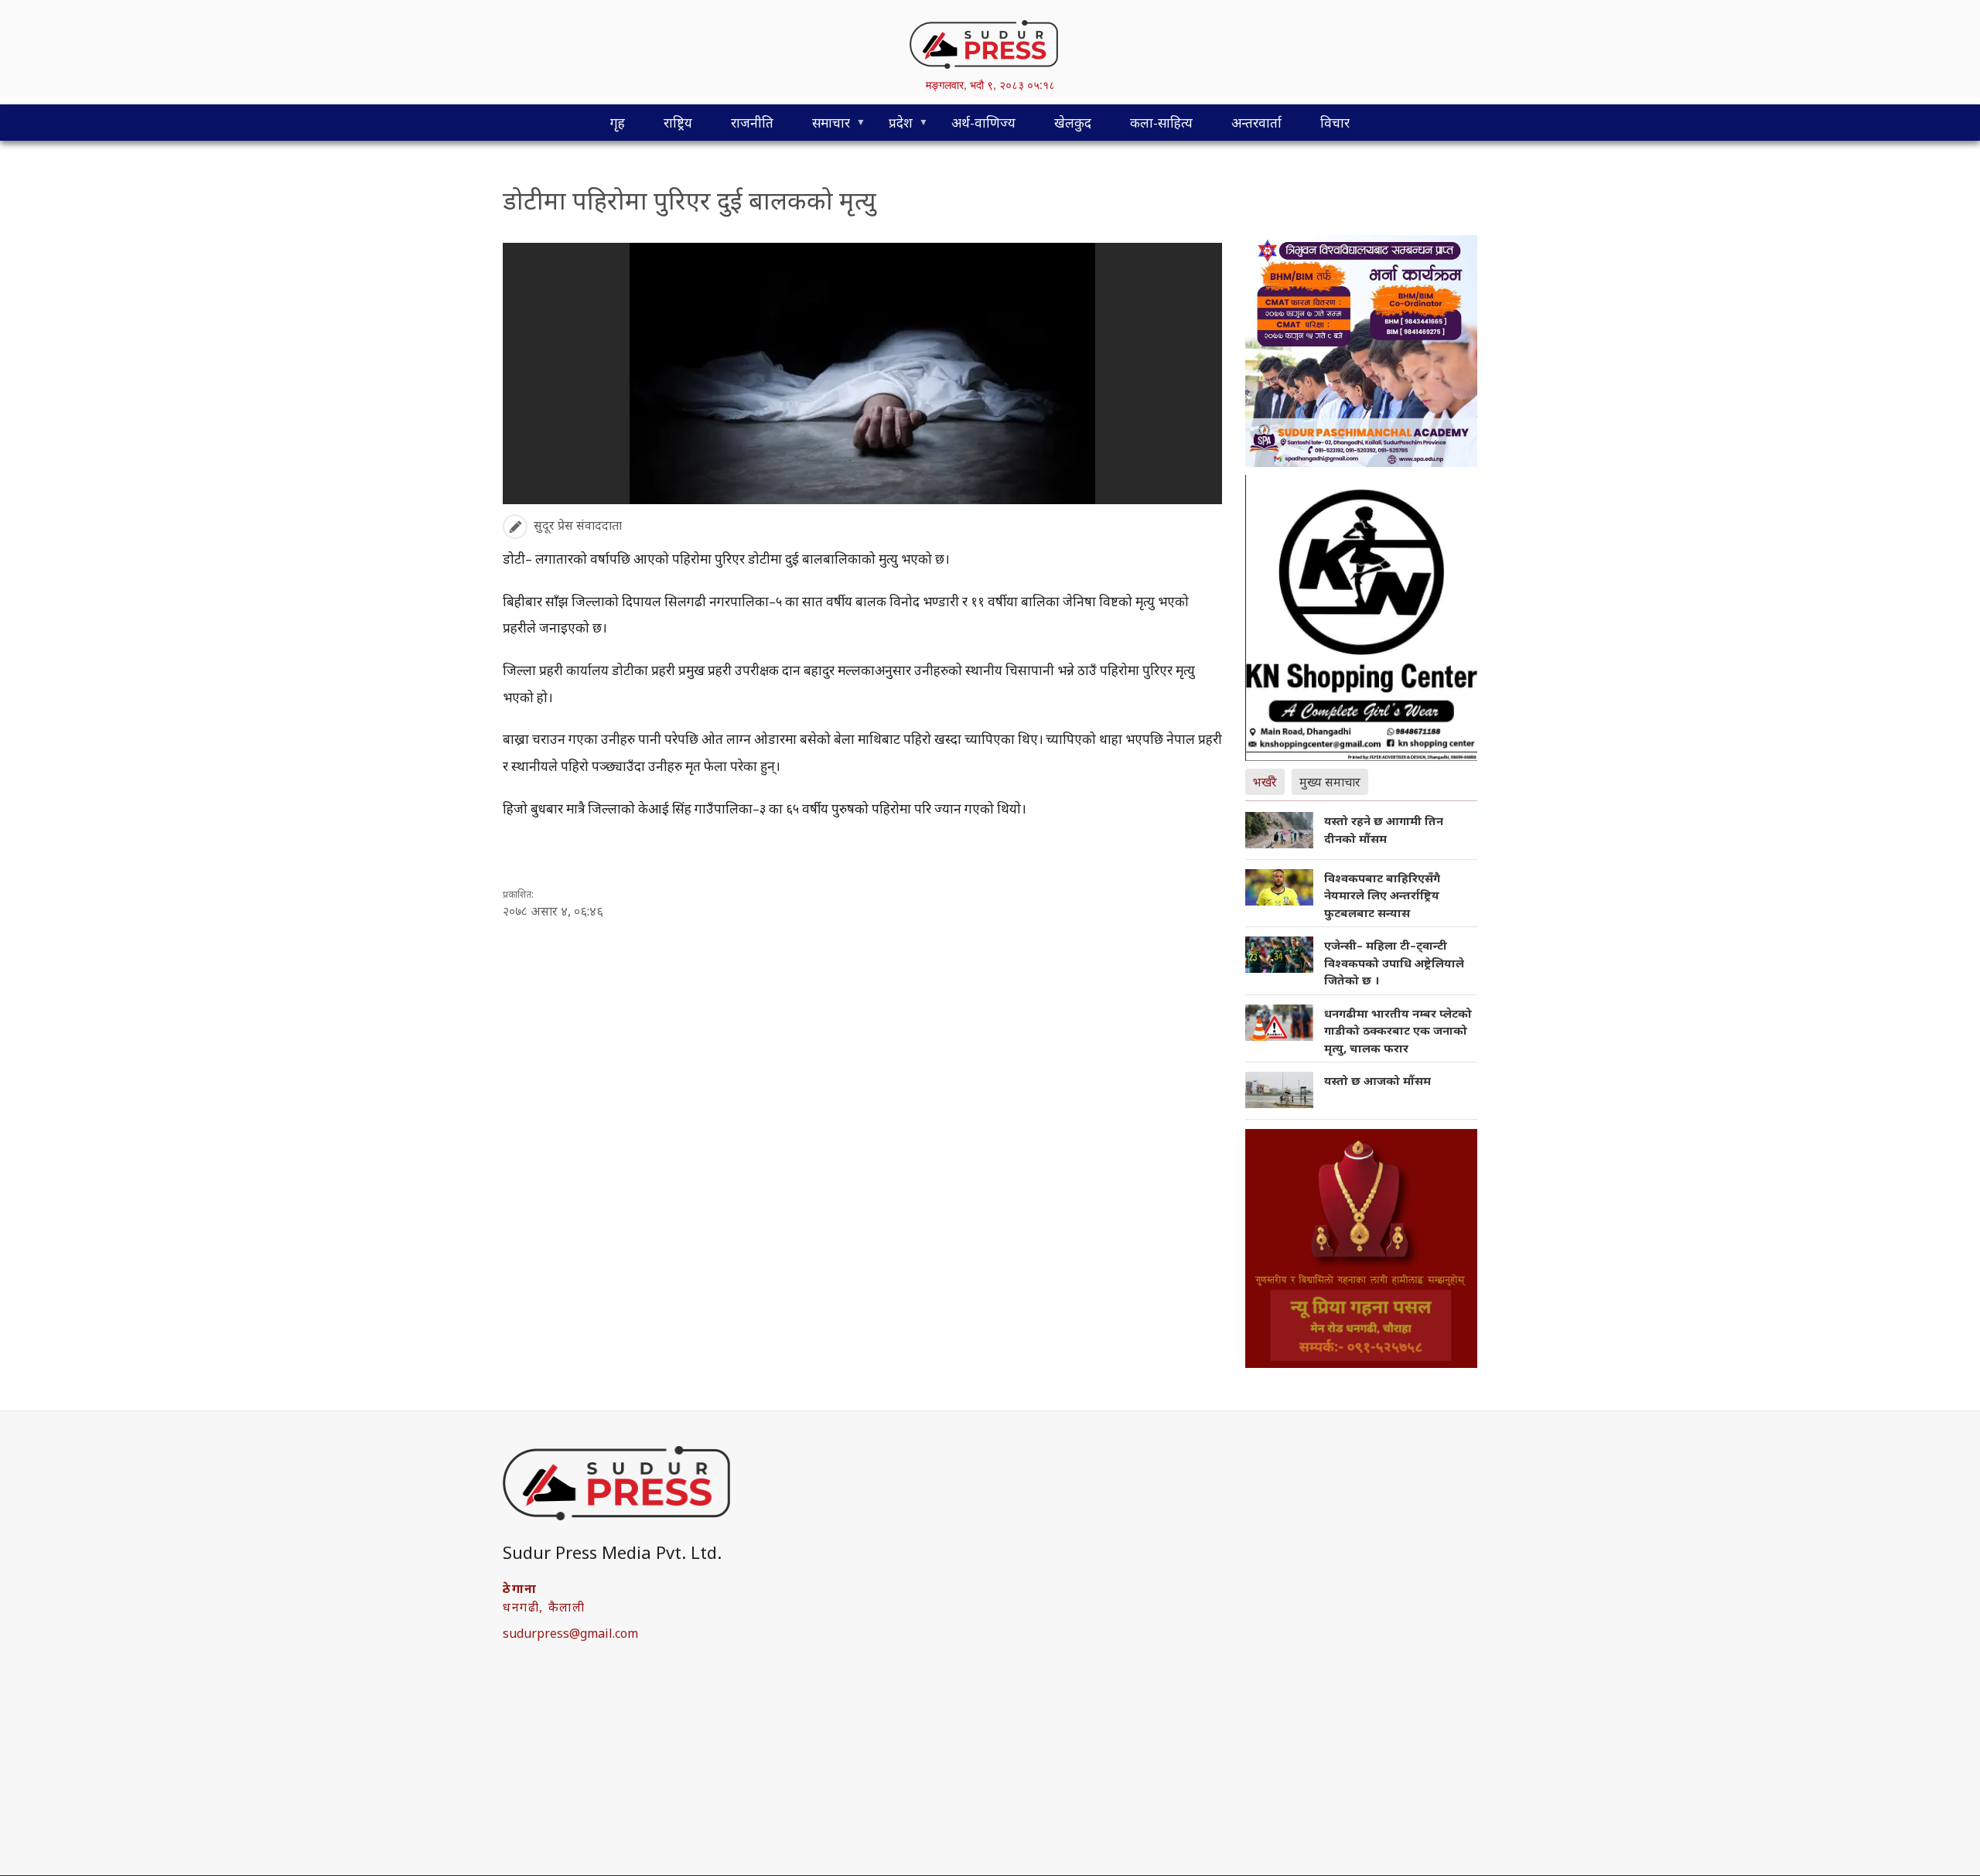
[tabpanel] (1361, 966)
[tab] (1268, 780)
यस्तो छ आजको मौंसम (1377, 1080)
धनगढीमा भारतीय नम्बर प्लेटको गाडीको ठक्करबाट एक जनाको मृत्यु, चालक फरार (1398, 1030)
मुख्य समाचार (1330, 782)
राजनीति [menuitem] (752, 123)
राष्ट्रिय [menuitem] (678, 123)
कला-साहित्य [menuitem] (1161, 123)
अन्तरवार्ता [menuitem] (1256, 123)
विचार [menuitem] (1335, 123)
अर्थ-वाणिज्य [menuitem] (983, 123)
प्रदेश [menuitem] (891, 127)
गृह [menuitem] (618, 123)
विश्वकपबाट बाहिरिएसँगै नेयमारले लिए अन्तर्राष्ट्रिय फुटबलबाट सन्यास (1382, 895)
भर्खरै (1265, 782)
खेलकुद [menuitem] (1073, 123)
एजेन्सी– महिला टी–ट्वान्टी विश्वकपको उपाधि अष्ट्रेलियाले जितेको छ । (1394, 962)
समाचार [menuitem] (821, 127)
